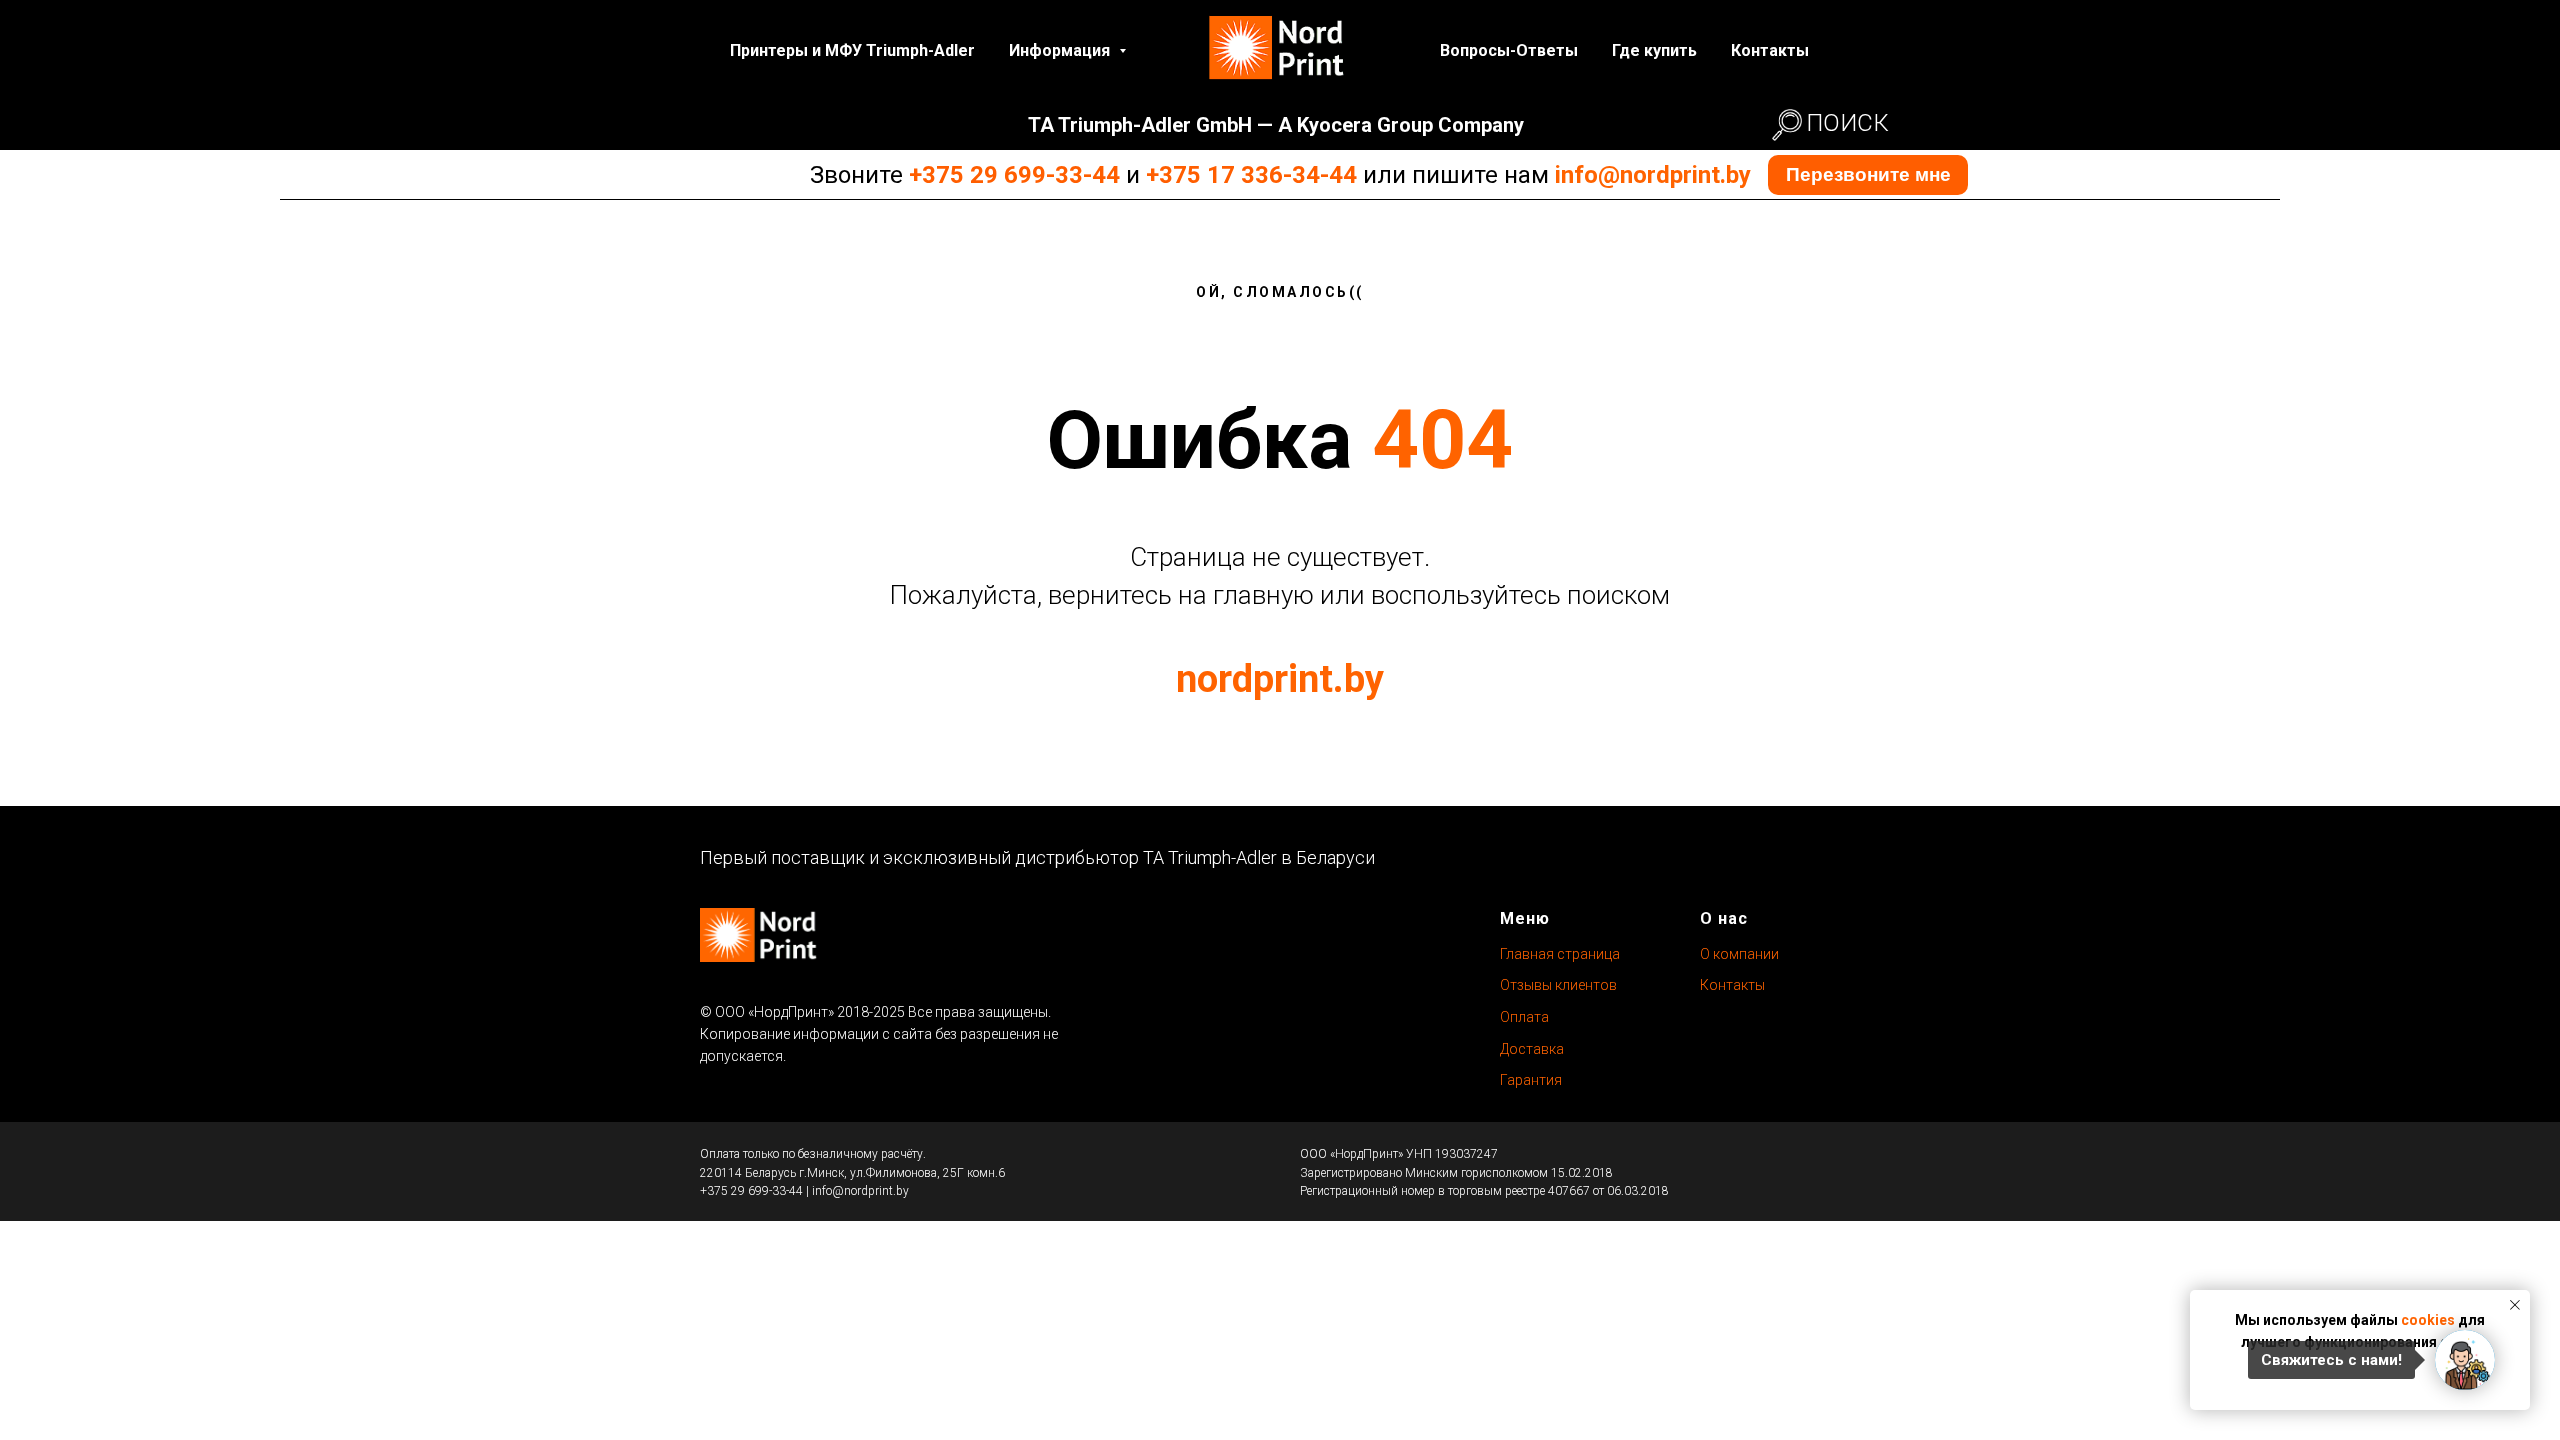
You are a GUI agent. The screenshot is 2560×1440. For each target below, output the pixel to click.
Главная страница (1560, 954)
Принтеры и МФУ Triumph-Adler (852, 50)
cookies (2428, 1320)
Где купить (1654, 50)
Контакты (1770, 50)
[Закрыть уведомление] (2515, 1305)
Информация (1061, 50)
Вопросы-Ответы (1509, 50)
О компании (1739, 954)
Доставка (1532, 1049)
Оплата (1524, 1017)
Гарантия (1531, 1080)
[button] (1868, 175)
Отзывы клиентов (1558, 985)
